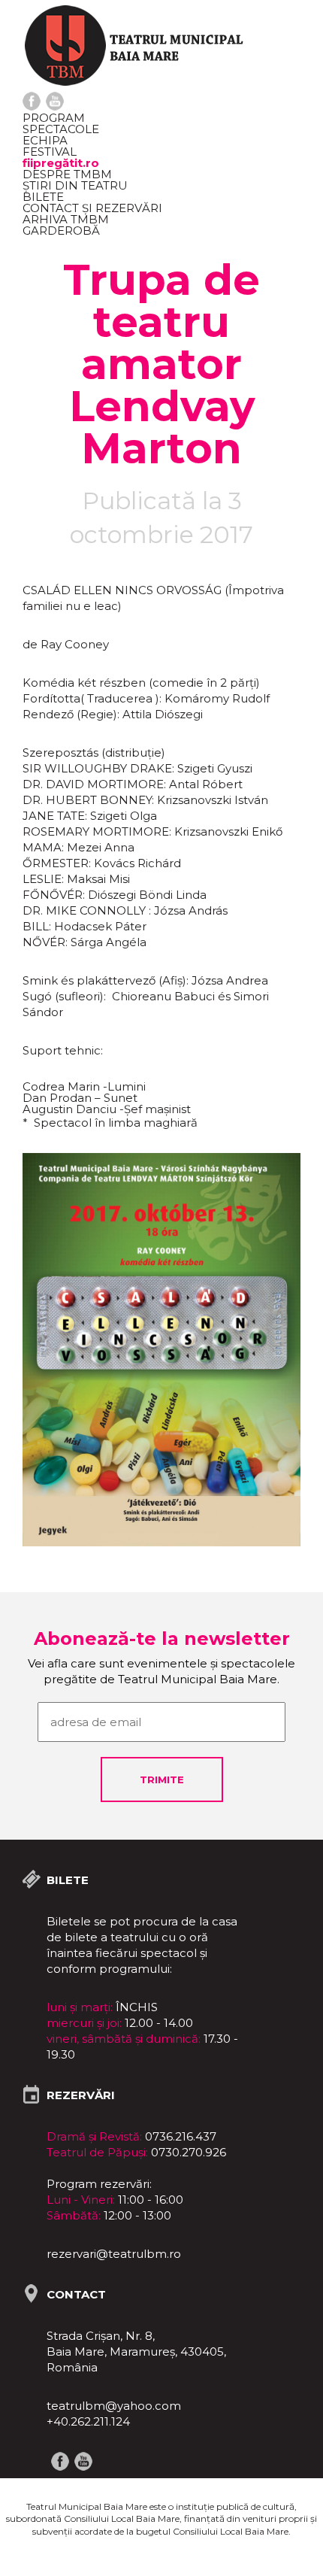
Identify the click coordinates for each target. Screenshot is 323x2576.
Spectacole (61, 129)
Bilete (43, 197)
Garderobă (61, 231)
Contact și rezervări (92, 208)
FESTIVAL (50, 152)
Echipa (45, 140)
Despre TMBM (67, 174)
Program (54, 118)
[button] (287, 1167)
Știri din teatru (75, 185)
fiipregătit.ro (61, 163)
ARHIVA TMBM (66, 219)
